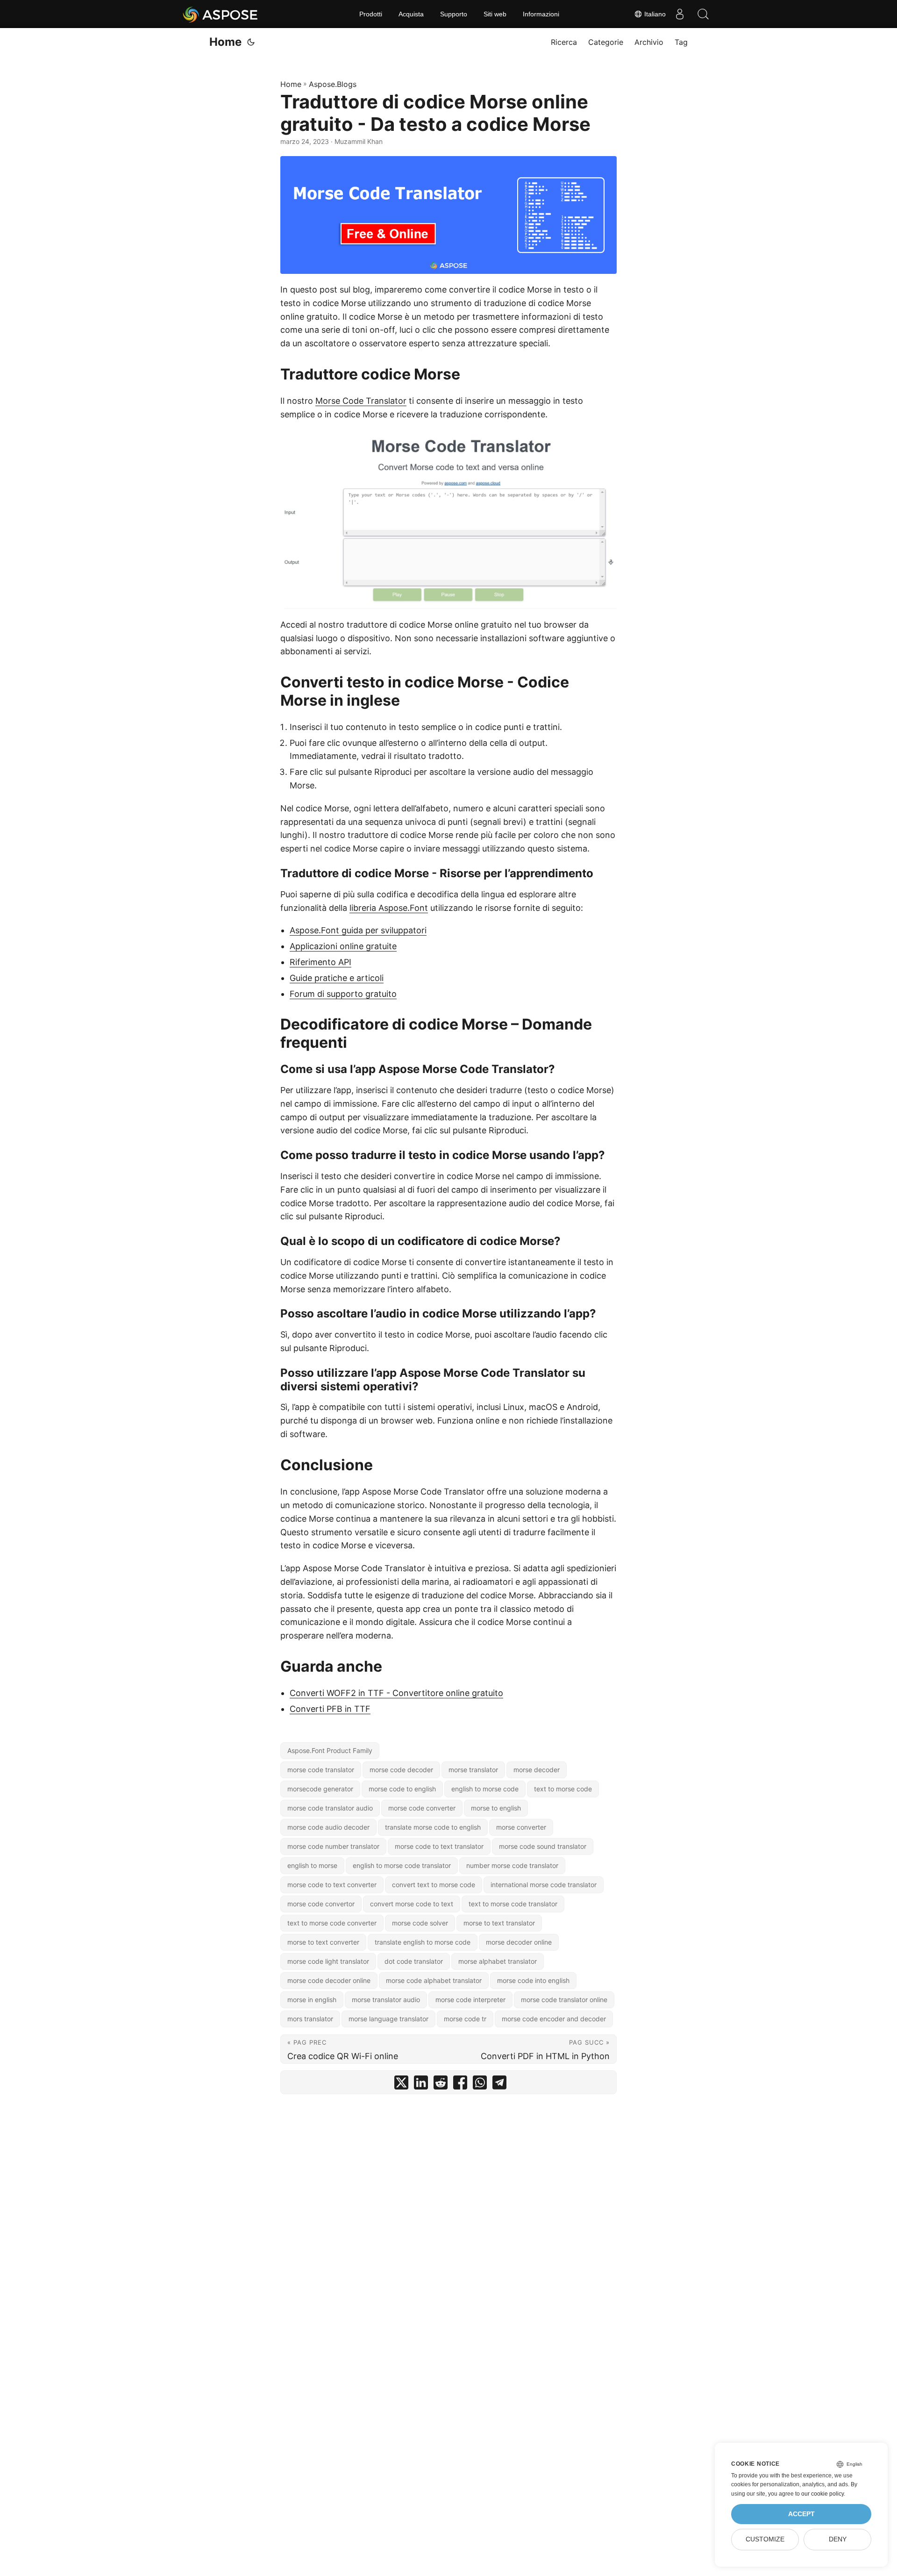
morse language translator (388, 2019)
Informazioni (541, 14)
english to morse (312, 1865)
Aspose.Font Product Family (330, 1750)
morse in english (312, 2000)
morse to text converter (323, 1942)
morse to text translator (499, 1923)
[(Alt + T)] (251, 42)
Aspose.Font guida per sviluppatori (358, 930)
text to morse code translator (513, 1904)
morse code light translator (328, 1961)
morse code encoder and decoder (554, 2019)
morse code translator (321, 1770)
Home (225, 42)
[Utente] (680, 14)
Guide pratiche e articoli (337, 978)
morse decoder (537, 1770)
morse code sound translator (543, 1846)
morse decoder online (519, 1942)
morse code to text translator (439, 1846)
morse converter (521, 1827)
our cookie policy (822, 2494)
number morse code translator (512, 1865)
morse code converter (422, 1808)
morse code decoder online (329, 1980)
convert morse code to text (412, 1904)
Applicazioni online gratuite (343, 946)
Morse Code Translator (361, 401)
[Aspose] (221, 14)
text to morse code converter (332, 1923)
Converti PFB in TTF (330, 1709)
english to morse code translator (402, 1865)
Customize (765, 2539)
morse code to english (402, 1789)
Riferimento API (320, 962)
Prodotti (371, 14)
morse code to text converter (332, 1885)
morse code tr (465, 2019)
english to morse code (485, 1789)
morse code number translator (333, 1846)
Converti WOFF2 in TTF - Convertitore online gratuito (396, 1693)
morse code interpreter (470, 2000)
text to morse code (563, 1789)
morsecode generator (320, 1789)
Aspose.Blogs (333, 84)
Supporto (454, 14)
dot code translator (414, 1961)
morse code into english (533, 1980)
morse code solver (420, 1923)
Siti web (495, 14)
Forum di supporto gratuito (343, 994)
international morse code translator (544, 1885)
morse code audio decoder (328, 1827)
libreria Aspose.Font (389, 908)
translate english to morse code (423, 1942)
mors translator (310, 2019)
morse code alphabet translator (434, 1980)
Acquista (411, 14)
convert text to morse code (434, 1885)
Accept (801, 2514)
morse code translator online (564, 2000)
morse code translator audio (330, 1808)
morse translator (473, 1770)
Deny (838, 2539)
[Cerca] (703, 14)
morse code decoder (401, 1770)
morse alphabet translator (498, 1961)
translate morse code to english (433, 1827)
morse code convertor (321, 1904)
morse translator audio (386, 2000)
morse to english (496, 1808)
